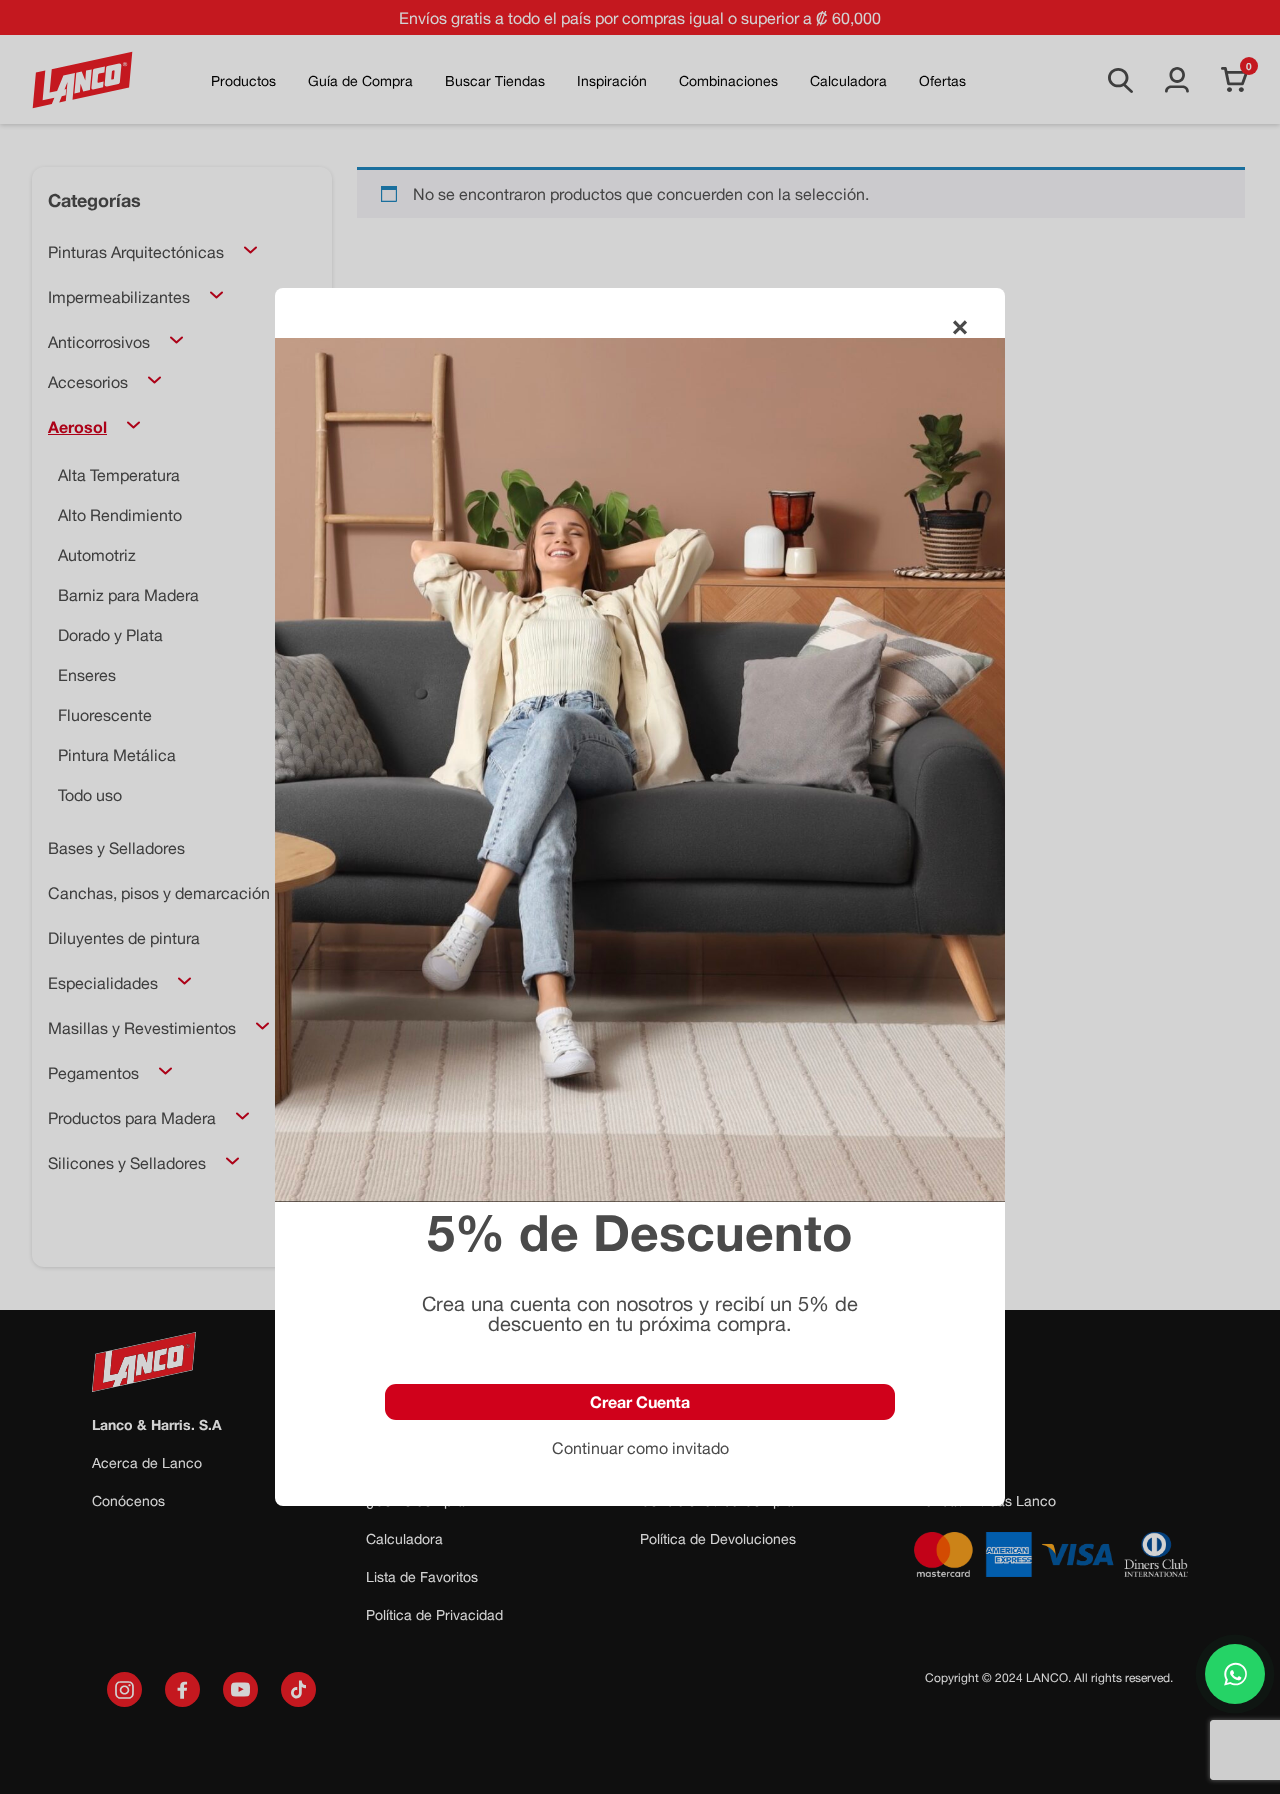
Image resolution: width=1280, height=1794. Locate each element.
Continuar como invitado (640, 1448)
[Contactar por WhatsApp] (1235, 1674)
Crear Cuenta (640, 1401)
